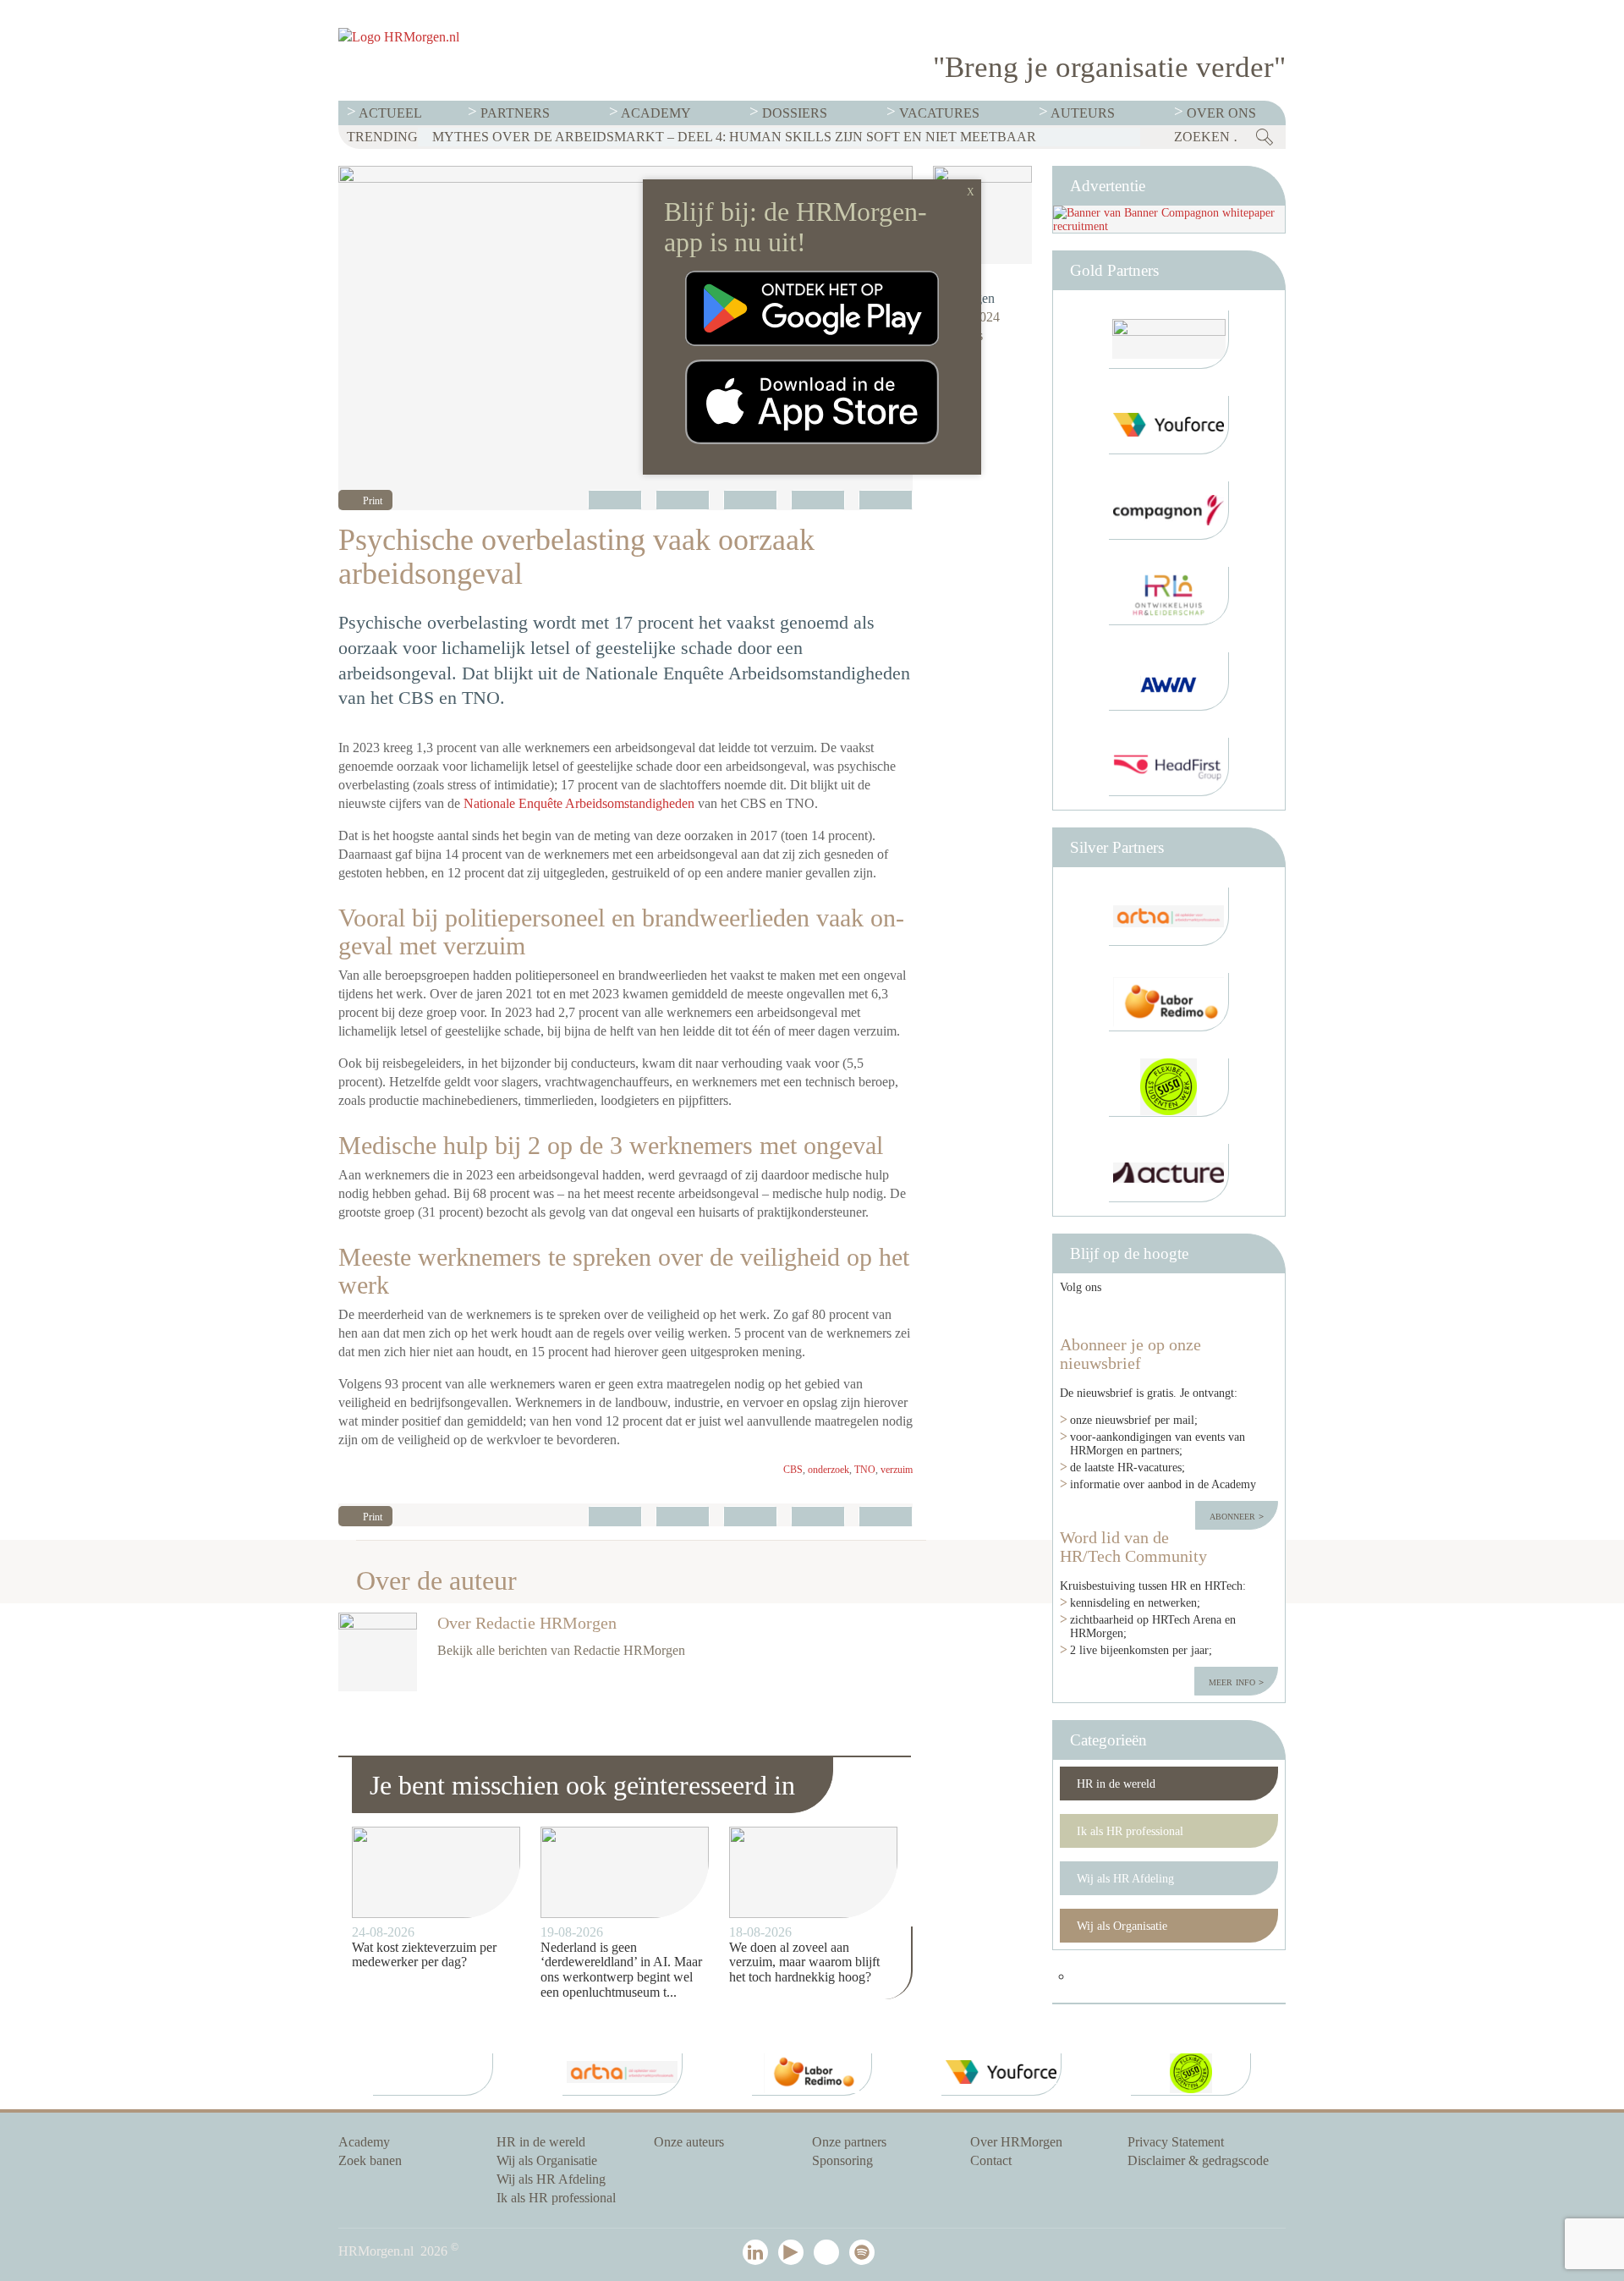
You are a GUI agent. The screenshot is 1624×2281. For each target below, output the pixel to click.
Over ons (1221, 113)
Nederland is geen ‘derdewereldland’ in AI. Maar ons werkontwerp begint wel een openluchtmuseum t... (621, 1970)
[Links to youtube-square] (1144, 1315)
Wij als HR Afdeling (1125, 1878)
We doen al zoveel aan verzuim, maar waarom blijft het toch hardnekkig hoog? (804, 1962)
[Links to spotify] (1252, 1315)
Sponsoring (842, 2160)
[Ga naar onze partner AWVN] (1169, 682)
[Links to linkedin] (1086, 1315)
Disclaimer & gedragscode (1198, 2160)
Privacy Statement (1176, 2142)
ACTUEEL (390, 113)
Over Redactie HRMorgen (527, 1623)
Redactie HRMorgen (964, 289)
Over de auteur (436, 1580)
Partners (515, 113)
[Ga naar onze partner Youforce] (1169, 425)
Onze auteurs (689, 2142)
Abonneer (1234, 1515)
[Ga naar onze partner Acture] (1169, 1173)
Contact (991, 2160)
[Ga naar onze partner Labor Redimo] (1169, 1002)
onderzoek (828, 1470)
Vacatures (939, 113)
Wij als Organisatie (1122, 1926)
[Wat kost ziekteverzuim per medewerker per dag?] (436, 1872)
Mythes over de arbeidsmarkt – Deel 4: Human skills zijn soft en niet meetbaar (734, 137)
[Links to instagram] (1203, 1315)
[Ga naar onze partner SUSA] (1169, 1088)
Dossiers (795, 113)
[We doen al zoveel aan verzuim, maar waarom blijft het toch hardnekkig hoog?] (813, 1872)
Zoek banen (370, 2160)
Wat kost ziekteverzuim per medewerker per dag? (424, 1955)
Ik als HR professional (1130, 1831)
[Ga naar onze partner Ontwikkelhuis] (1169, 596)
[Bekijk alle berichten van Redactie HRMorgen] (982, 215)
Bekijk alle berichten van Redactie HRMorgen (561, 1650)
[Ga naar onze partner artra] (1169, 917)
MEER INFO (1234, 1681)
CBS (793, 1470)
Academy (656, 113)
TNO (865, 1470)
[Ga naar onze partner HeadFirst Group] (1169, 767)
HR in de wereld (1116, 1784)
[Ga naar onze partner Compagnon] (1169, 511)
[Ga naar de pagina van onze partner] (433, 2075)
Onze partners (849, 2142)
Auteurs (1083, 113)
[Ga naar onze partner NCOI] (1169, 340)
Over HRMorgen (1016, 2142)
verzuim (897, 1470)
